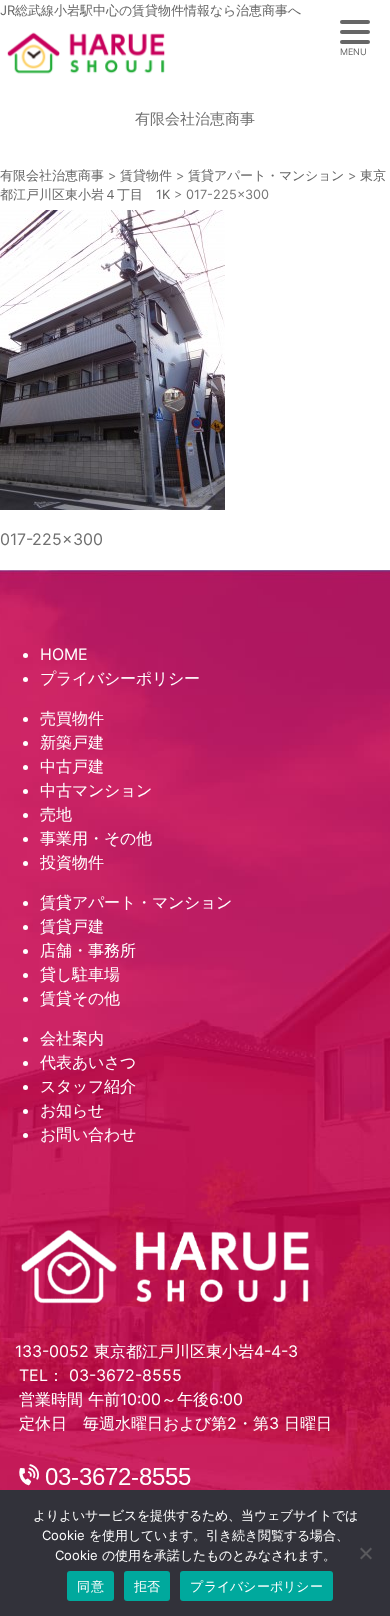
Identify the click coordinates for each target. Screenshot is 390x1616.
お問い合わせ (88, 1134)
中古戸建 (72, 766)
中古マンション (96, 790)
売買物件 (72, 718)
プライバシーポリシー (120, 678)
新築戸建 (72, 742)
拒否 (147, 1586)
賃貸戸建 (72, 926)
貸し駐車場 (80, 974)
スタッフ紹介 (88, 1086)
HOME (64, 654)
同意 (90, 1586)
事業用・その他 (96, 838)
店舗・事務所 (88, 950)
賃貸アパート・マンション (136, 902)
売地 (56, 814)
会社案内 (72, 1038)
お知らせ (72, 1110)
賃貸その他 (80, 998)
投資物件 (72, 862)
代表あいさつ (88, 1062)
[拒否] (365, 1553)
